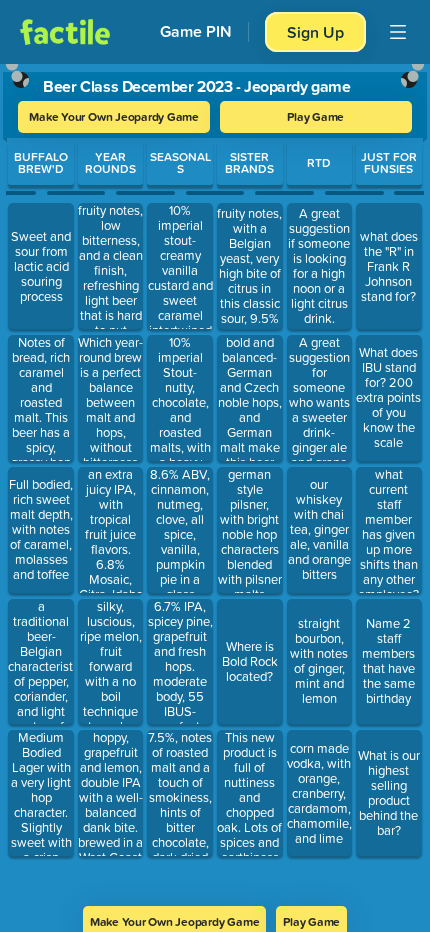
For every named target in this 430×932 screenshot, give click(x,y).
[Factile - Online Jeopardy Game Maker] (65, 32)
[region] (215, 478)
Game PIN (196, 31)
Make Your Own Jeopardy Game (114, 116)
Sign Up (315, 32)
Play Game (315, 116)
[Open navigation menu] (398, 32)
